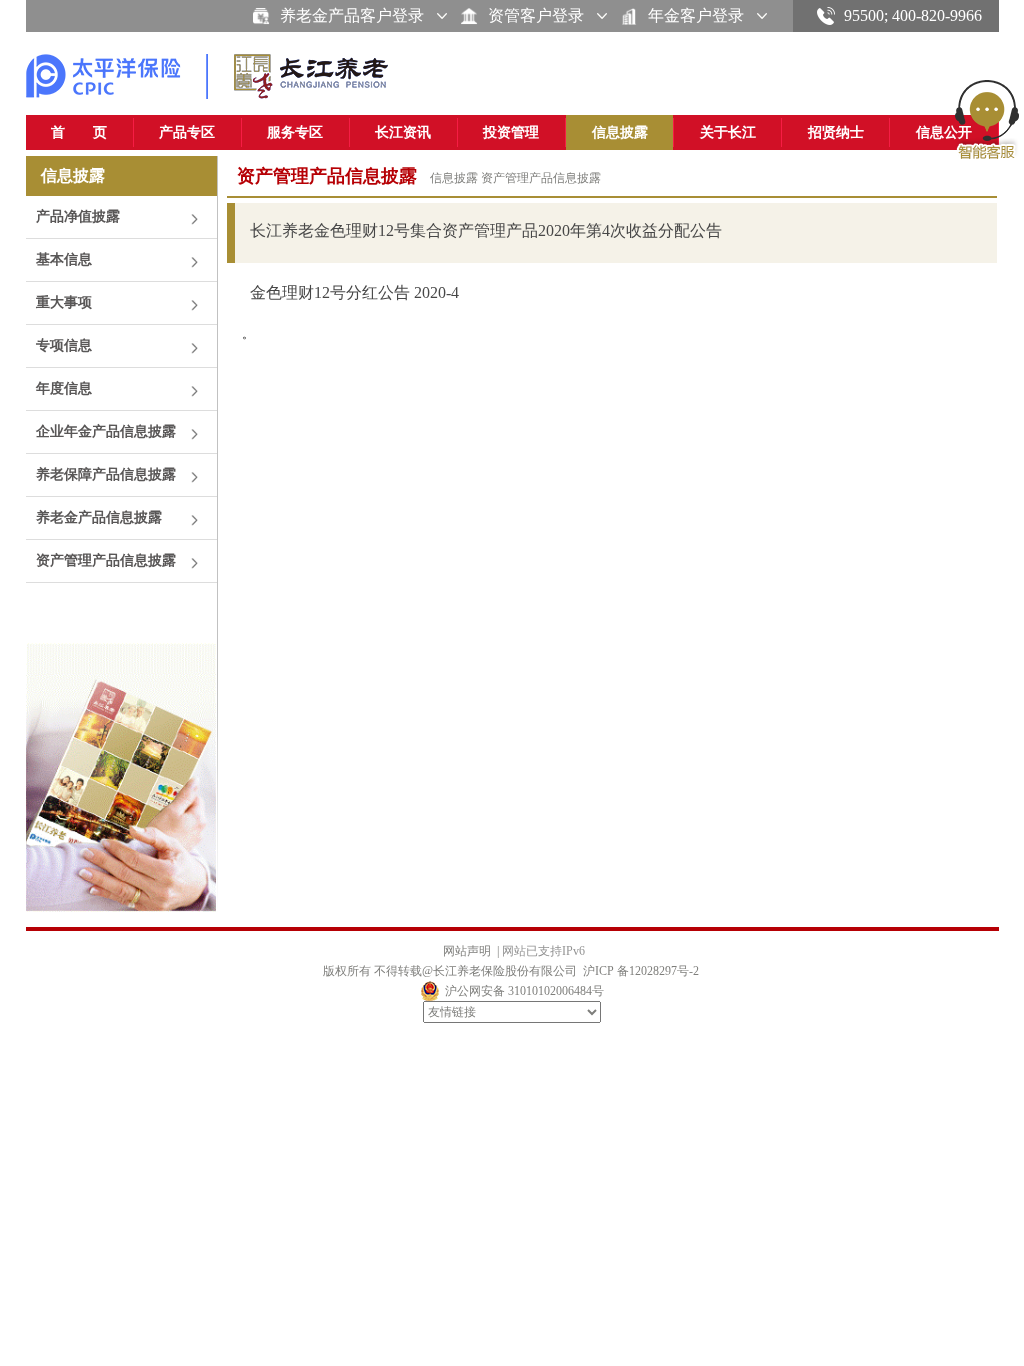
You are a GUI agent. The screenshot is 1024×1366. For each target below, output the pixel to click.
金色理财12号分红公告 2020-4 (354, 292)
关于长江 (728, 132)
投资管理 (511, 132)
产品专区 (187, 132)
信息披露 (620, 132)
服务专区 (295, 132)
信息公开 (944, 132)
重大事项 (64, 302)
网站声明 (467, 951)
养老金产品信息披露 (99, 517)
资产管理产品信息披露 (106, 560)
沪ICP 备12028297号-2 (641, 971)
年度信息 (64, 388)
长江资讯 (403, 132)
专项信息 (64, 345)
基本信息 (64, 259)
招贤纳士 (836, 132)
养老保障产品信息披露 (106, 474)
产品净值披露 (78, 216)
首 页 (79, 132)
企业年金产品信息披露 (106, 431)
